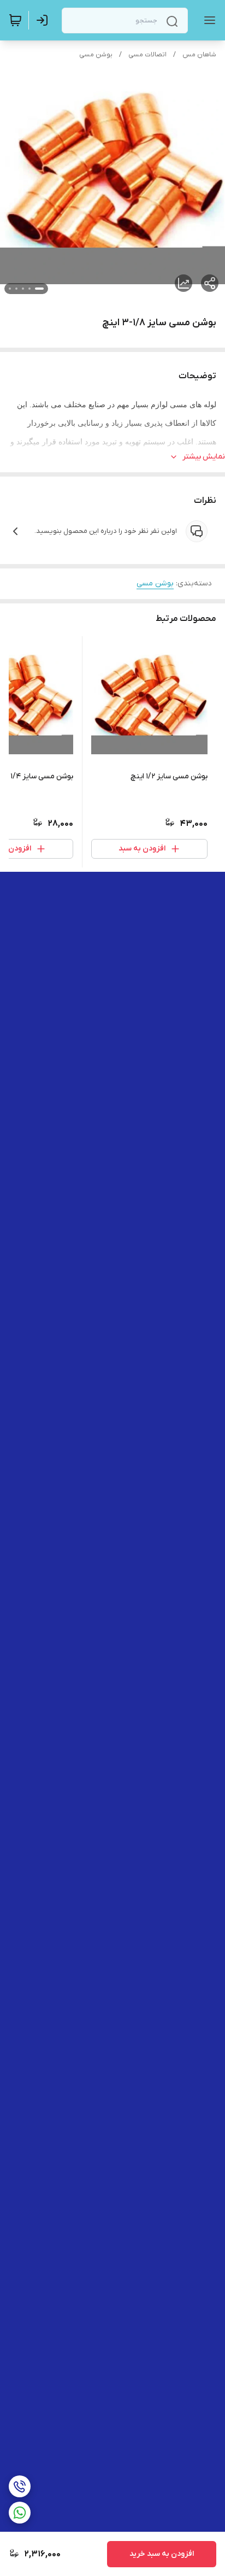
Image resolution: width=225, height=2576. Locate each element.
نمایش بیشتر (204, 457)
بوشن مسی (96, 55)
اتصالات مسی (147, 55)
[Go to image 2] (29, 289)
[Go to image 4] (16, 289)
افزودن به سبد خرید (162, 2554)
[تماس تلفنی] (20, 2486)
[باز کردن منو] (208, 20)
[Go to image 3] (23, 289)
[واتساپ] (20, 2513)
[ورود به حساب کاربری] (44, 20)
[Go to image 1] (39, 289)
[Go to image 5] (10, 289)
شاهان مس (199, 55)
